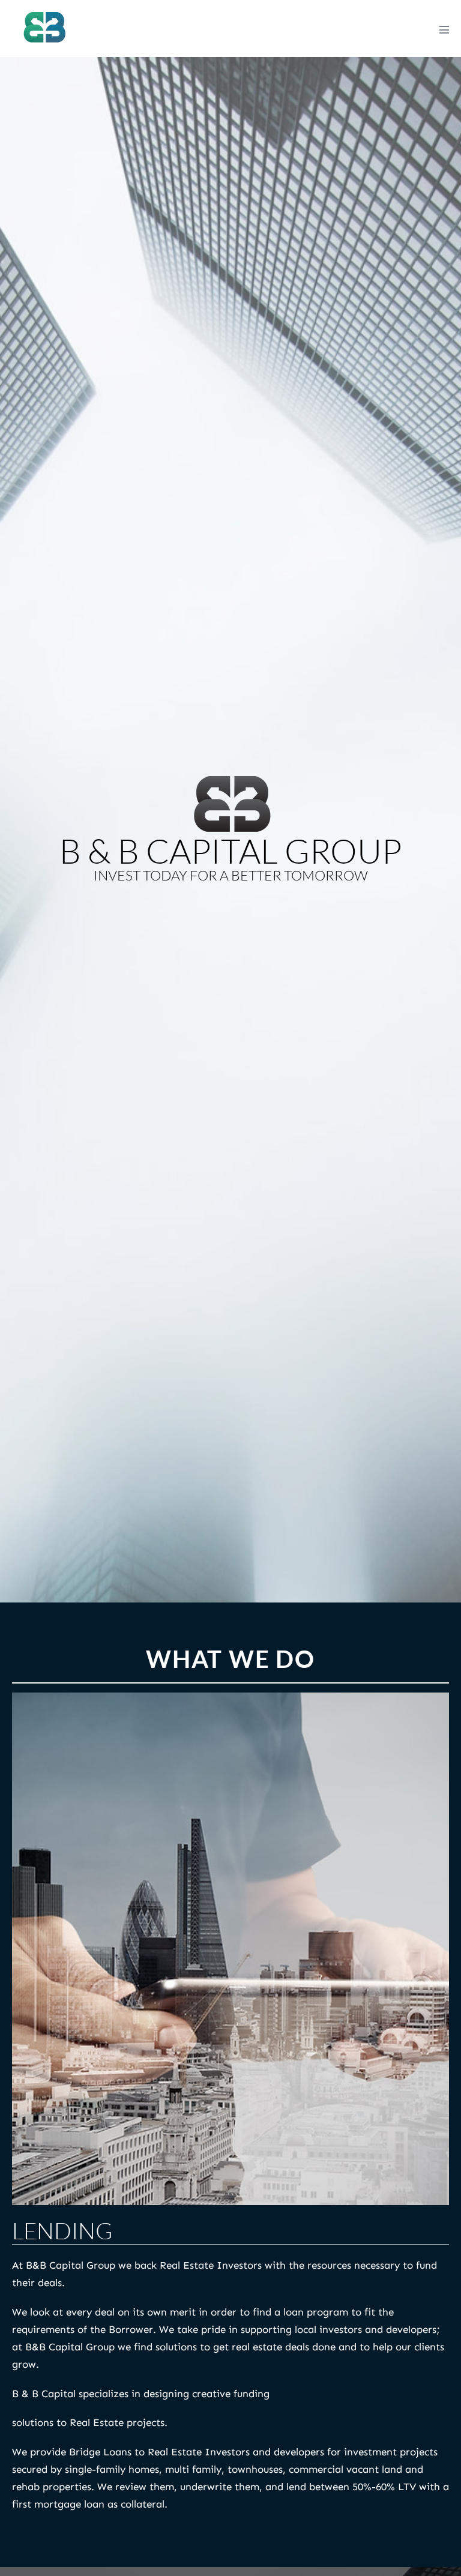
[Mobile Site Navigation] (444, 29)
